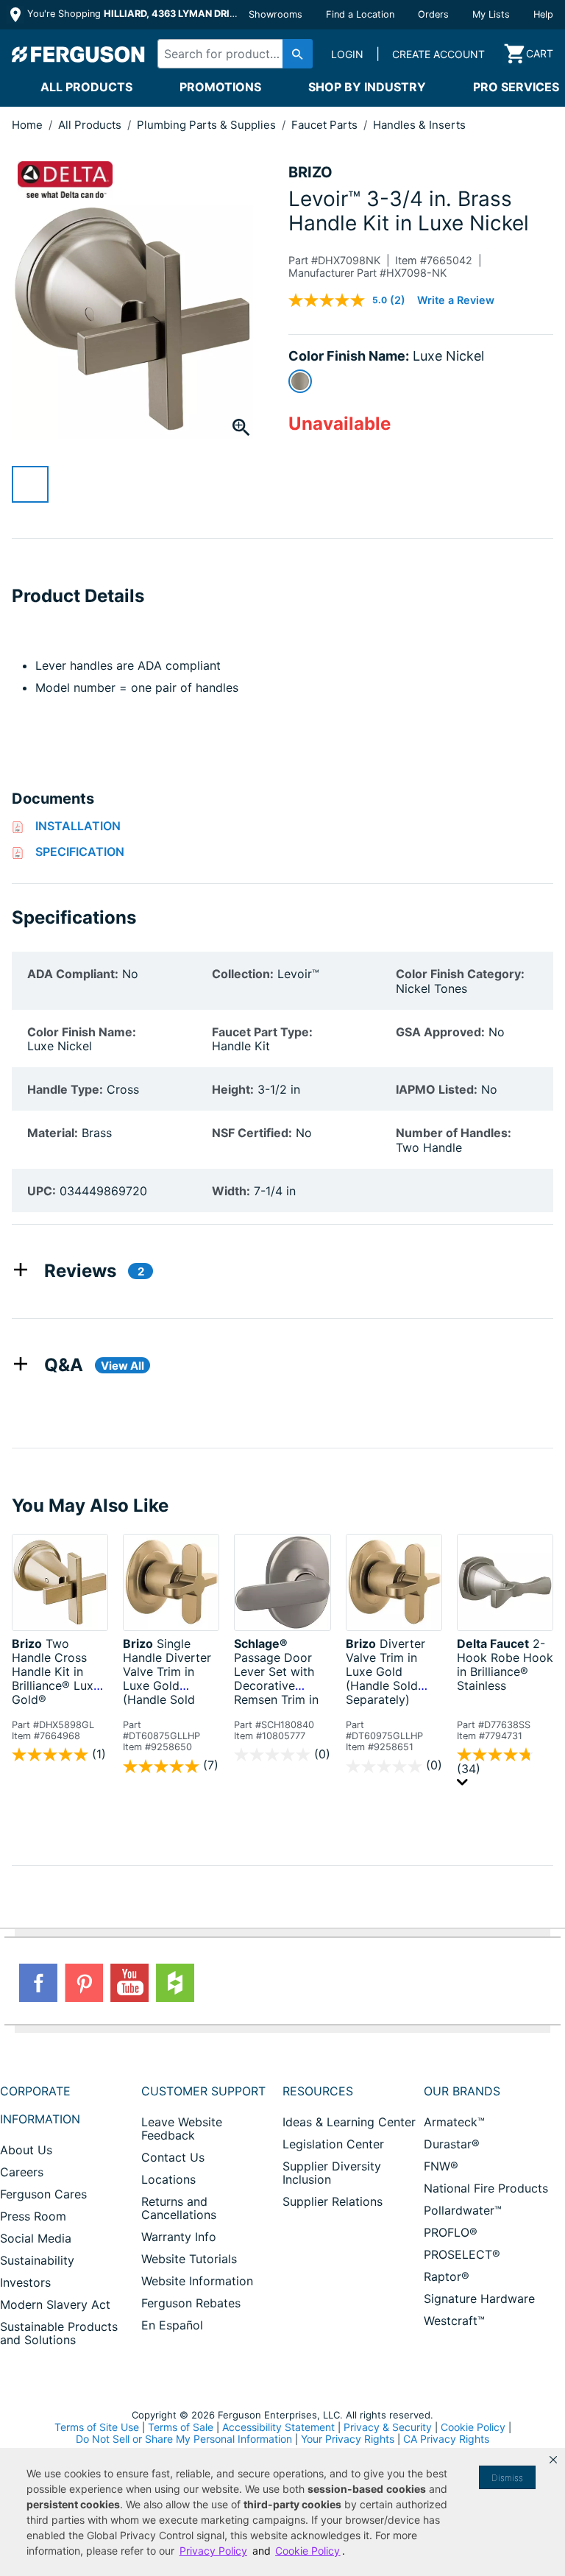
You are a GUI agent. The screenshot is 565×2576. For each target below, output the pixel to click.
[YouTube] (129, 1983)
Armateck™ (454, 2122)
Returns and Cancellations (179, 2208)
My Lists (491, 14)
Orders (433, 14)
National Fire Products (486, 2188)
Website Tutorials (189, 2259)
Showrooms (276, 14)
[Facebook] (38, 1983)
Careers (22, 2172)
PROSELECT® (462, 2254)
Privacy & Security (388, 2427)
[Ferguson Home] (79, 54)
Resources (318, 2091)
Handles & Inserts (419, 125)
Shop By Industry (367, 87)
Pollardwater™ (463, 2210)
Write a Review (456, 300)
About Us (26, 2150)
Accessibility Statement (278, 2427)
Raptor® (447, 2276)
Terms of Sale (181, 2427)
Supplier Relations (333, 2201)
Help (543, 14)
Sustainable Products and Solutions (59, 2333)
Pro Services (516, 87)
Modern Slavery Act (55, 2304)
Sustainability (37, 2260)
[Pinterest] (84, 1983)
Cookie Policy (473, 2427)
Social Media (36, 2238)
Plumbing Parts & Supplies (208, 125)
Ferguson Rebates (191, 2303)
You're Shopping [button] (134, 14)
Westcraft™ (454, 2321)
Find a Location (360, 14)
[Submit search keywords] (298, 54)
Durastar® (452, 2144)
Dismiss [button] (507, 2478)
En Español (172, 2325)
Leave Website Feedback (182, 2129)
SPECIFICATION (80, 852)
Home (27, 125)
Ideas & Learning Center (349, 2122)
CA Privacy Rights (446, 2439)
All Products (86, 87)
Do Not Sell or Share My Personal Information (184, 2439)
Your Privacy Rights (348, 2439)
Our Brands (462, 2091)
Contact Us (173, 2157)
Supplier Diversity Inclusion (332, 2173)
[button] (553, 2460)
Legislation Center (333, 2144)
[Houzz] (175, 1983)
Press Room (33, 2216)
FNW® (441, 2166)
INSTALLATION (78, 826)
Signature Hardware (479, 2299)
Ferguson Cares (43, 2194)
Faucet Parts (326, 125)
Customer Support (203, 2091)
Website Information (197, 2281)
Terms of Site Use (97, 2427)
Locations (168, 2179)
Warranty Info (179, 2237)
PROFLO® (451, 2232)
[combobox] (231, 54)
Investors (25, 2282)
